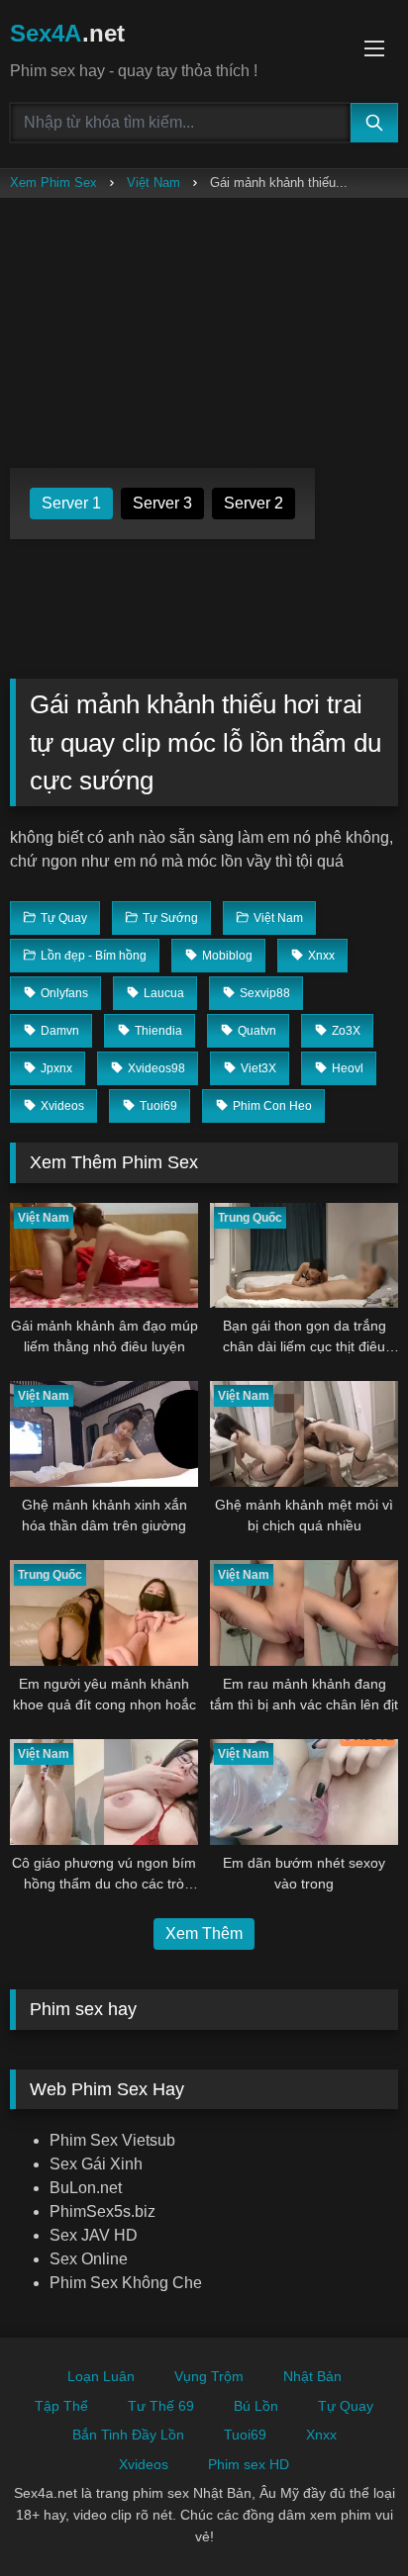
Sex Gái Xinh (96, 2164)
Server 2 (254, 503)
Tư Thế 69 (161, 2406)
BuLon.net (86, 2188)
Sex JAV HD (94, 2235)
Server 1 (71, 503)
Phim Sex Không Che (126, 2283)
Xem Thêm (204, 1933)
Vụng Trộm (209, 2376)
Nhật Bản (312, 2376)
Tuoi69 (245, 2435)
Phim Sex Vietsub (112, 2140)
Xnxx (321, 2435)
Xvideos (144, 2464)
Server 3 (162, 503)
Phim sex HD (249, 2464)
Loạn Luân (101, 2376)
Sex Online (89, 2259)
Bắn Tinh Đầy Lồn (128, 2435)
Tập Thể (61, 2406)
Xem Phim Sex (53, 183)
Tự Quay (346, 2406)
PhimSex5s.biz (102, 2211)
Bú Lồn (256, 2406)
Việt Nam (153, 183)
